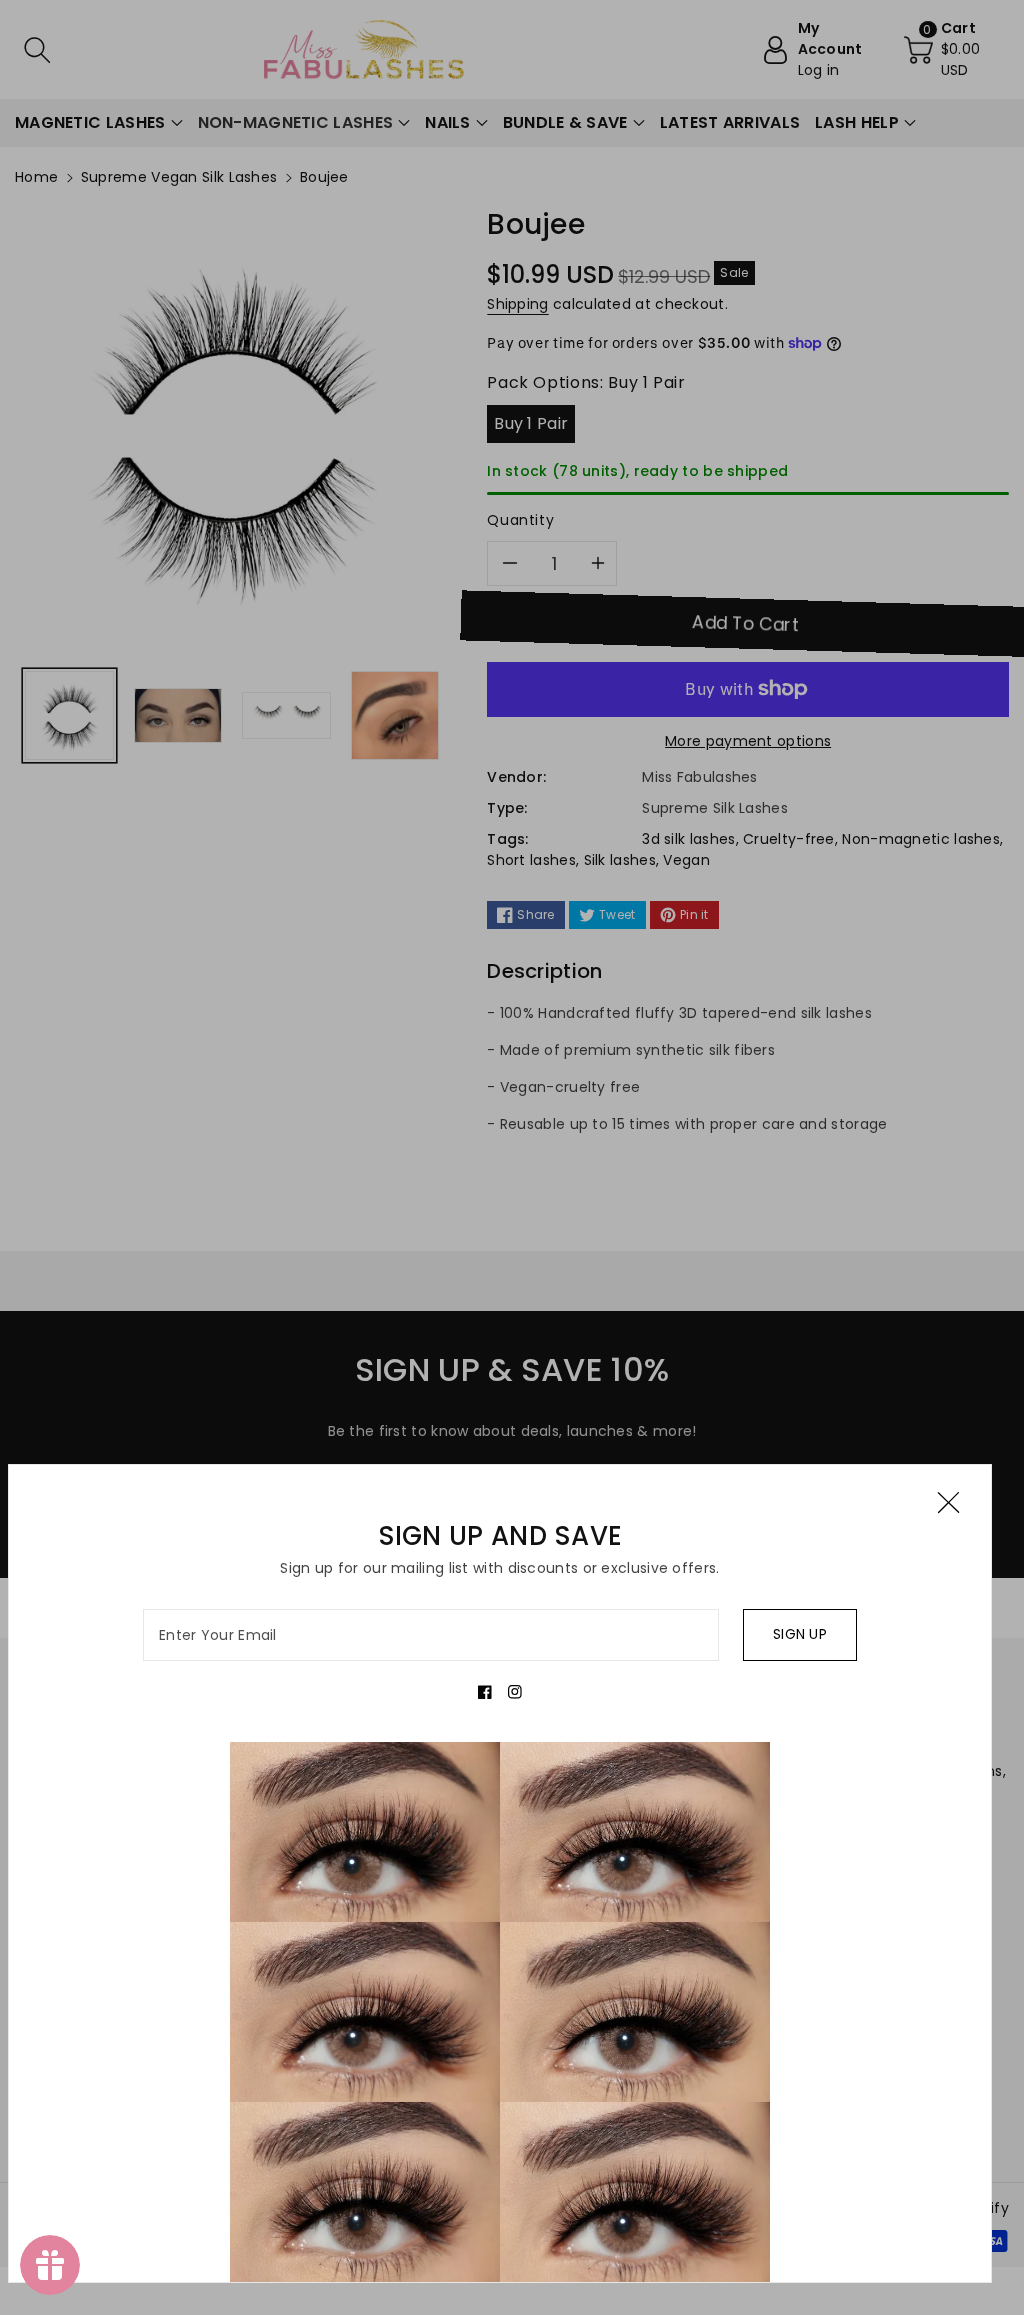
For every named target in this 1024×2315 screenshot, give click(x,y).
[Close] (948, 1502)
